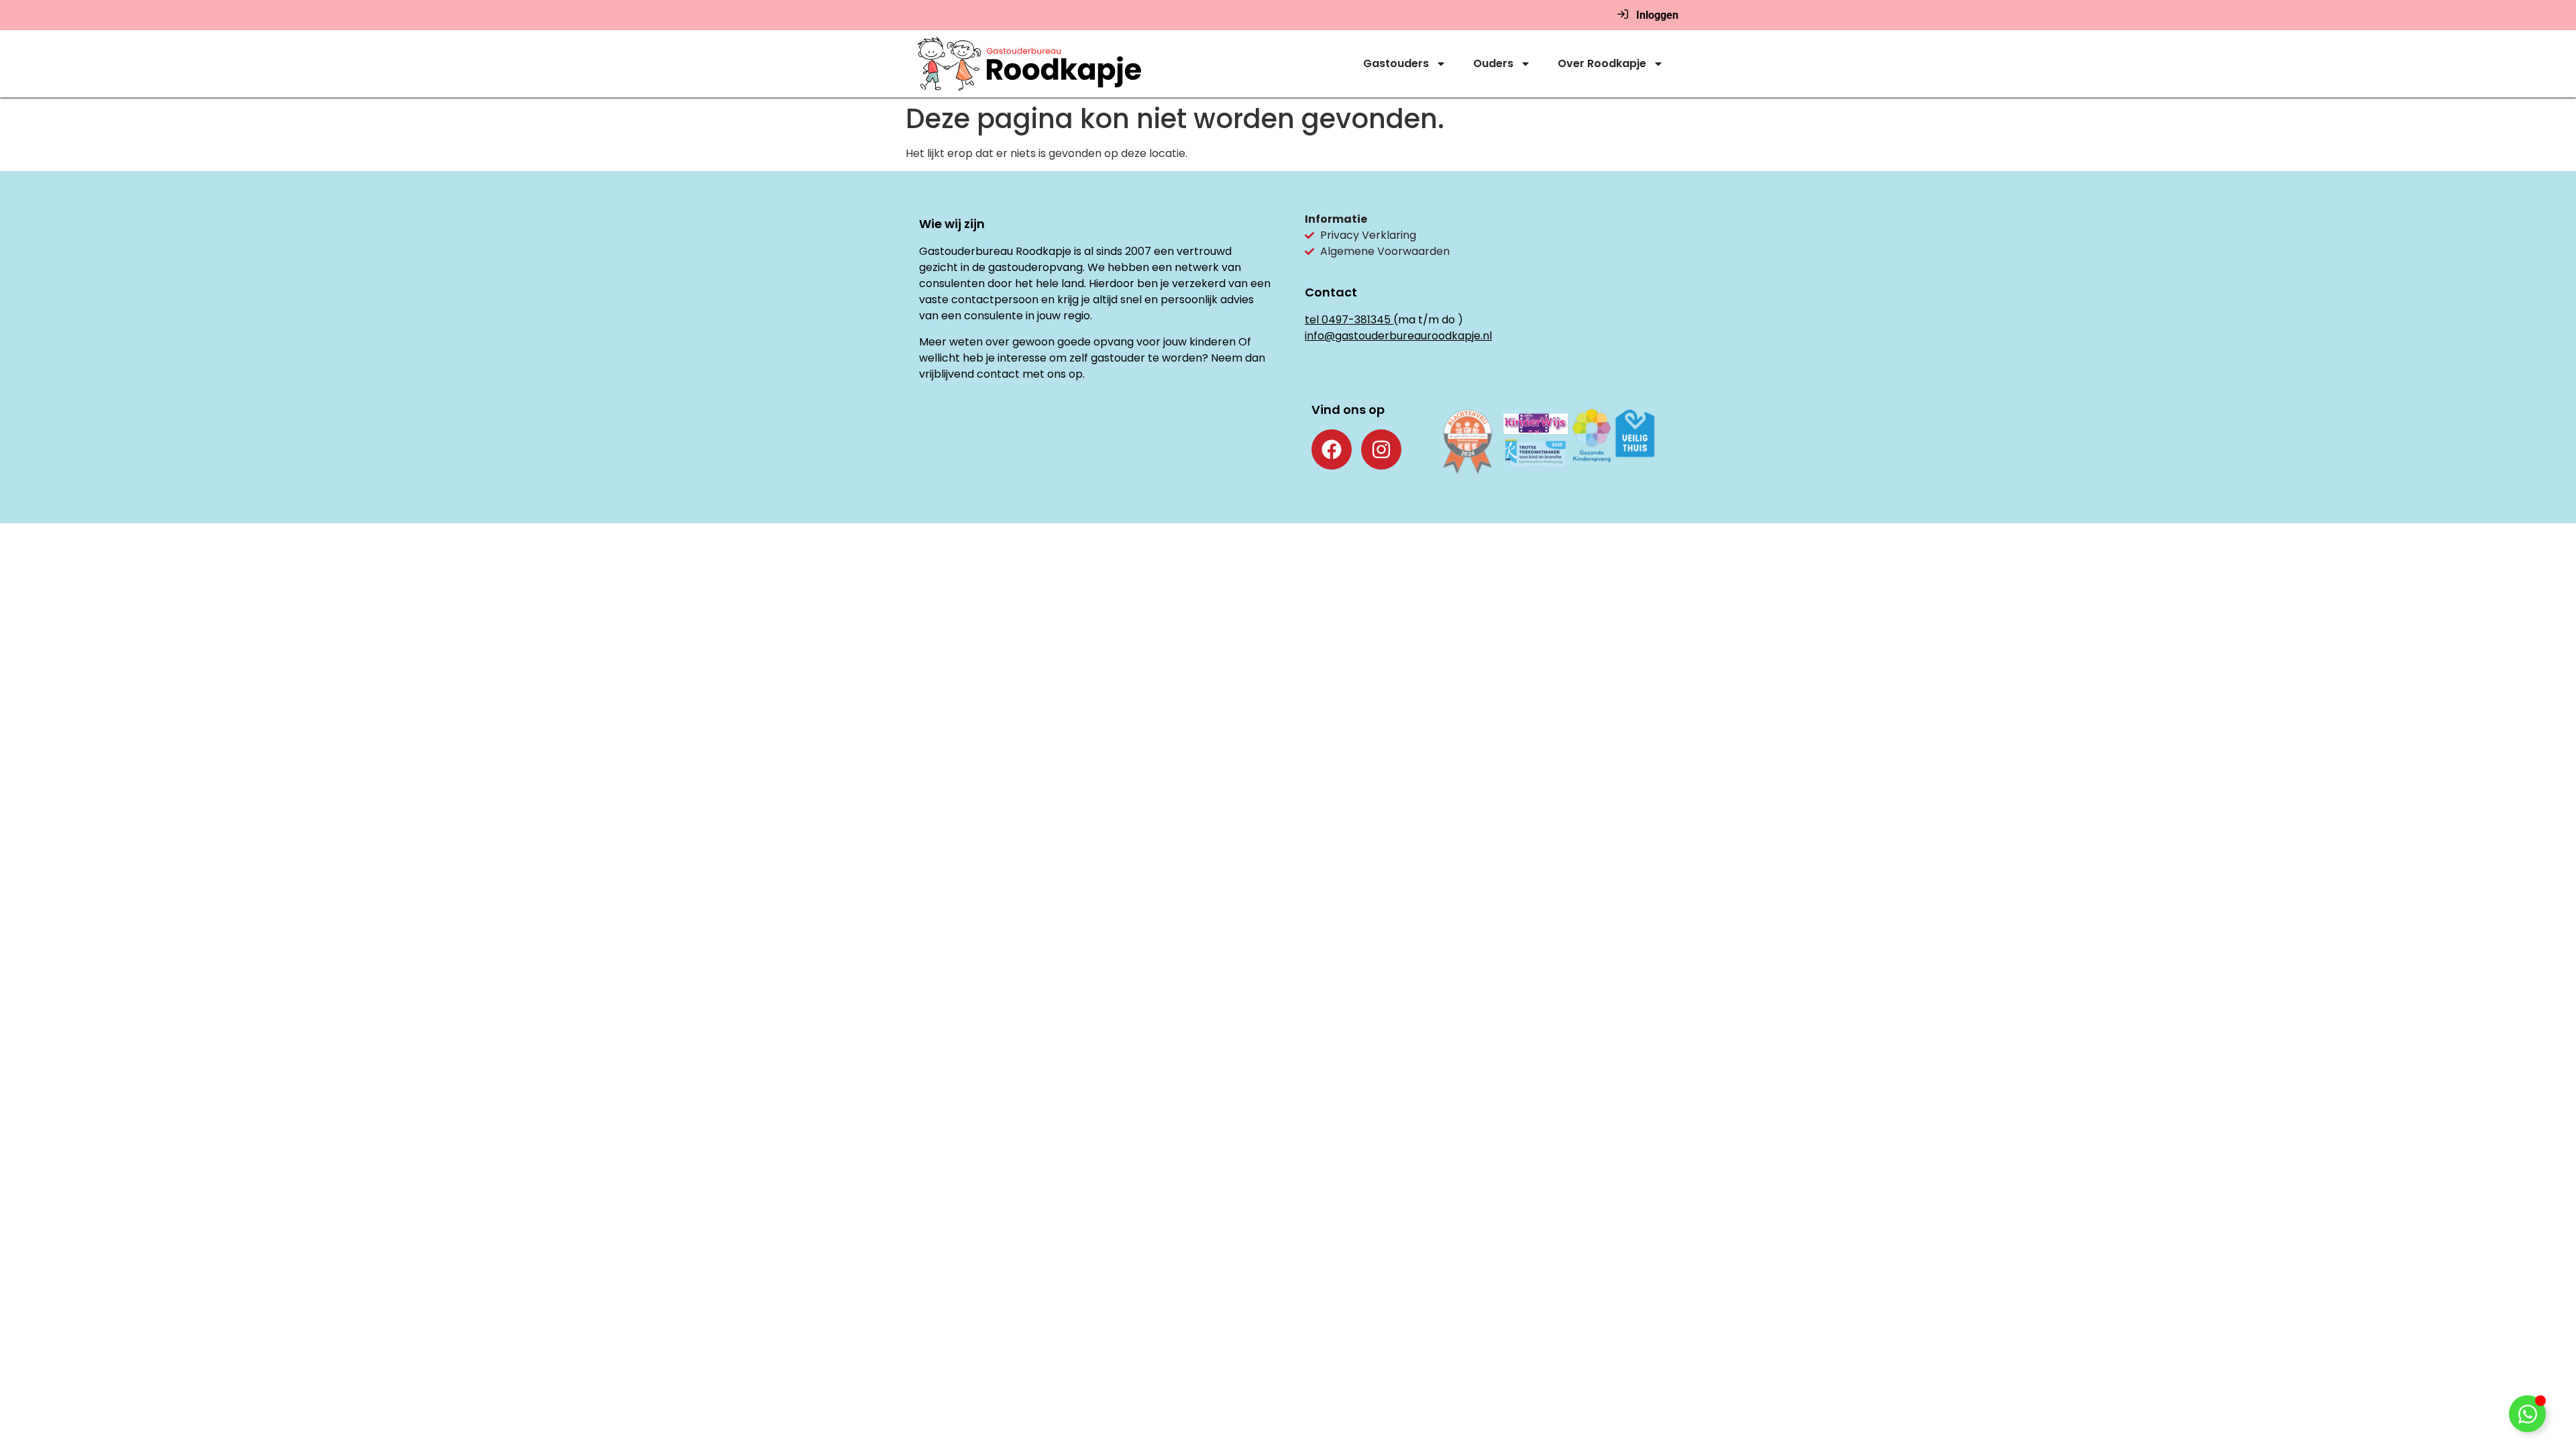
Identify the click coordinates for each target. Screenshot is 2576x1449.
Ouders (1493, 63)
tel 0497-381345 (1348, 320)
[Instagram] (1381, 449)
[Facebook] (1332, 449)
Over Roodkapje (1602, 63)
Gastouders (1396, 63)
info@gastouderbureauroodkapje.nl (1398, 336)
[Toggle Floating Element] (2527, 1414)
